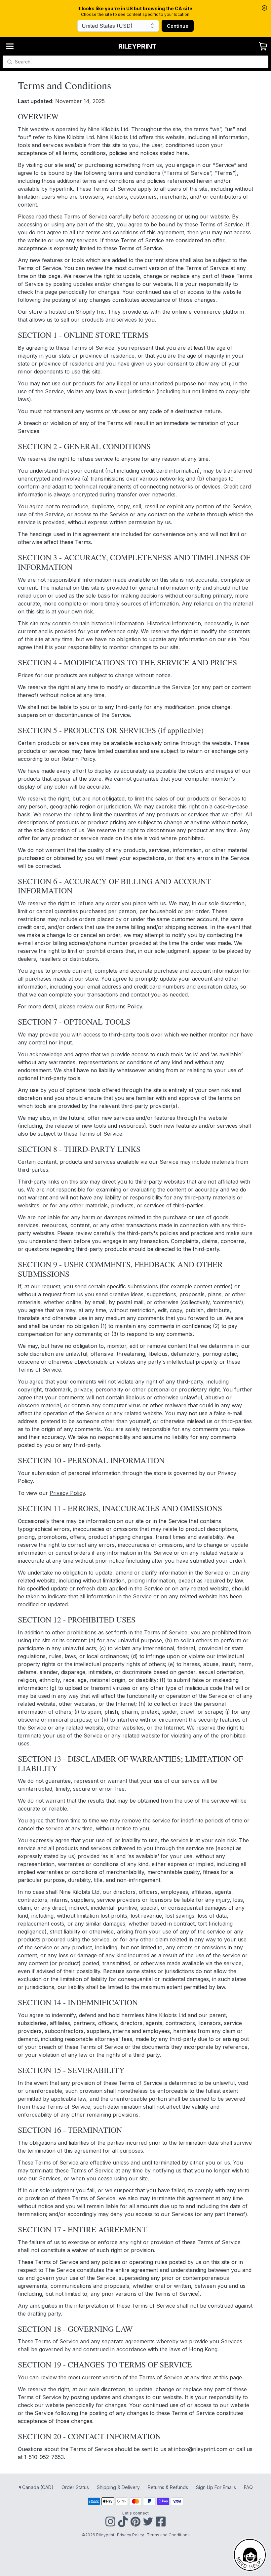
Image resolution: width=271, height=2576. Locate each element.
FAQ (248, 2487)
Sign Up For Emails (216, 2487)
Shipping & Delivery (118, 2487)
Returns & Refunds (168, 2487)
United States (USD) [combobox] (107, 26)
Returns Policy (124, 1006)
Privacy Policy (67, 1493)
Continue (178, 26)
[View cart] (263, 46)
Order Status (75, 2487)
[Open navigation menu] (10, 46)
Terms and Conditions (168, 2535)
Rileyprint (137, 46)
